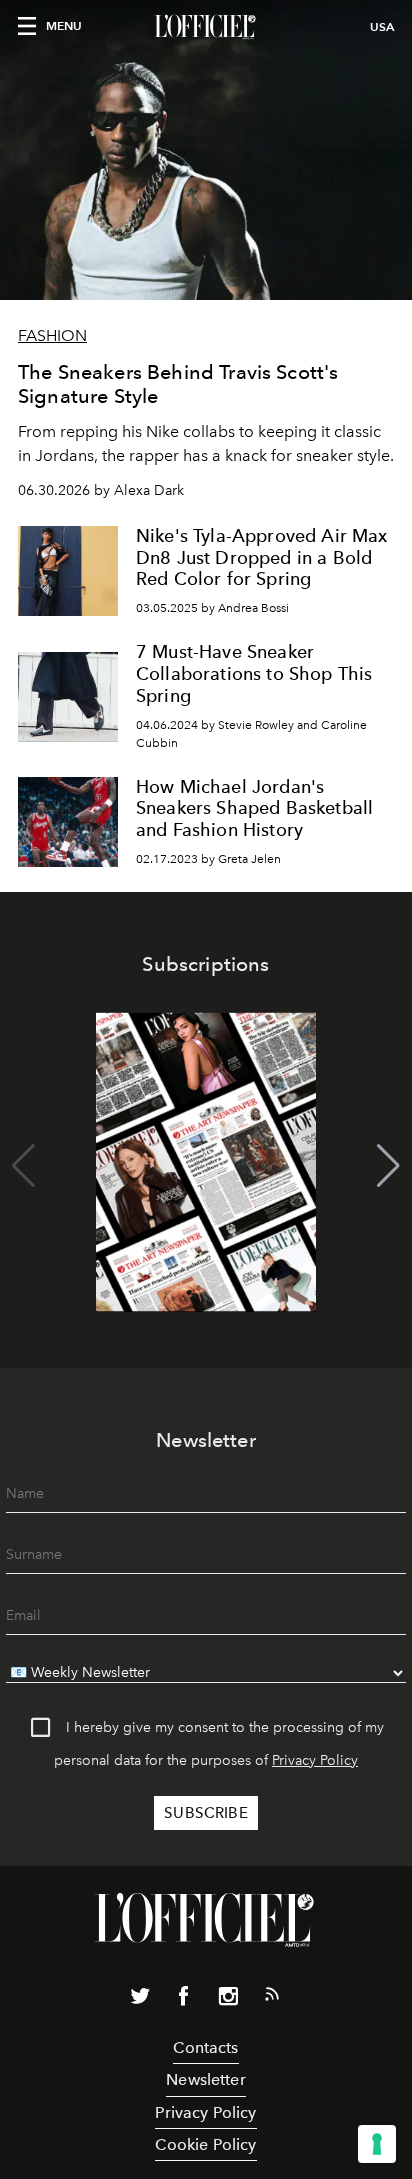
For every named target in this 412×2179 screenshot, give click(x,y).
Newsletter (206, 2079)
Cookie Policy (205, 2144)
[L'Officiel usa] (206, 27)
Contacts (205, 2047)
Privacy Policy (315, 1760)
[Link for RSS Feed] (272, 1998)
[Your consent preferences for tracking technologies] (377, 2144)
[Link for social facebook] (184, 2000)
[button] (388, 1166)
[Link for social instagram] (228, 2000)
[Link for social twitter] (140, 2000)
